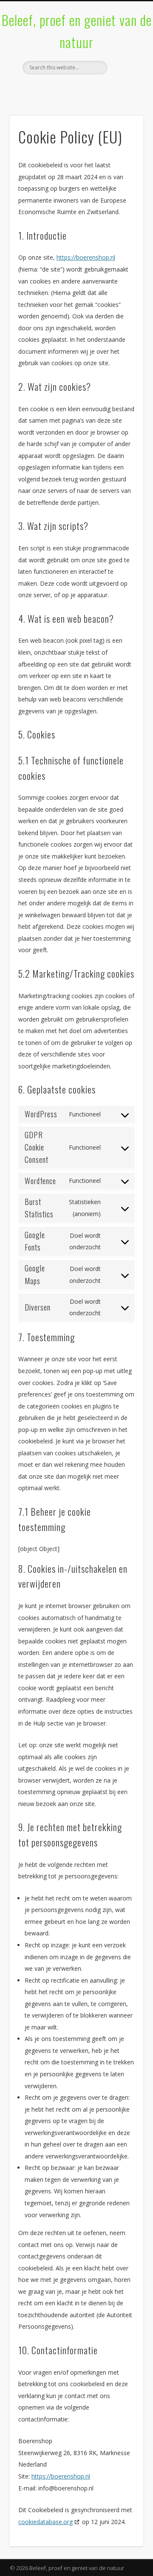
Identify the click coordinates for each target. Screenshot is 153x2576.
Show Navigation (123, 76)
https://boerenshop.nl (86, 257)
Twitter (75, 89)
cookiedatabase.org (45, 2522)
